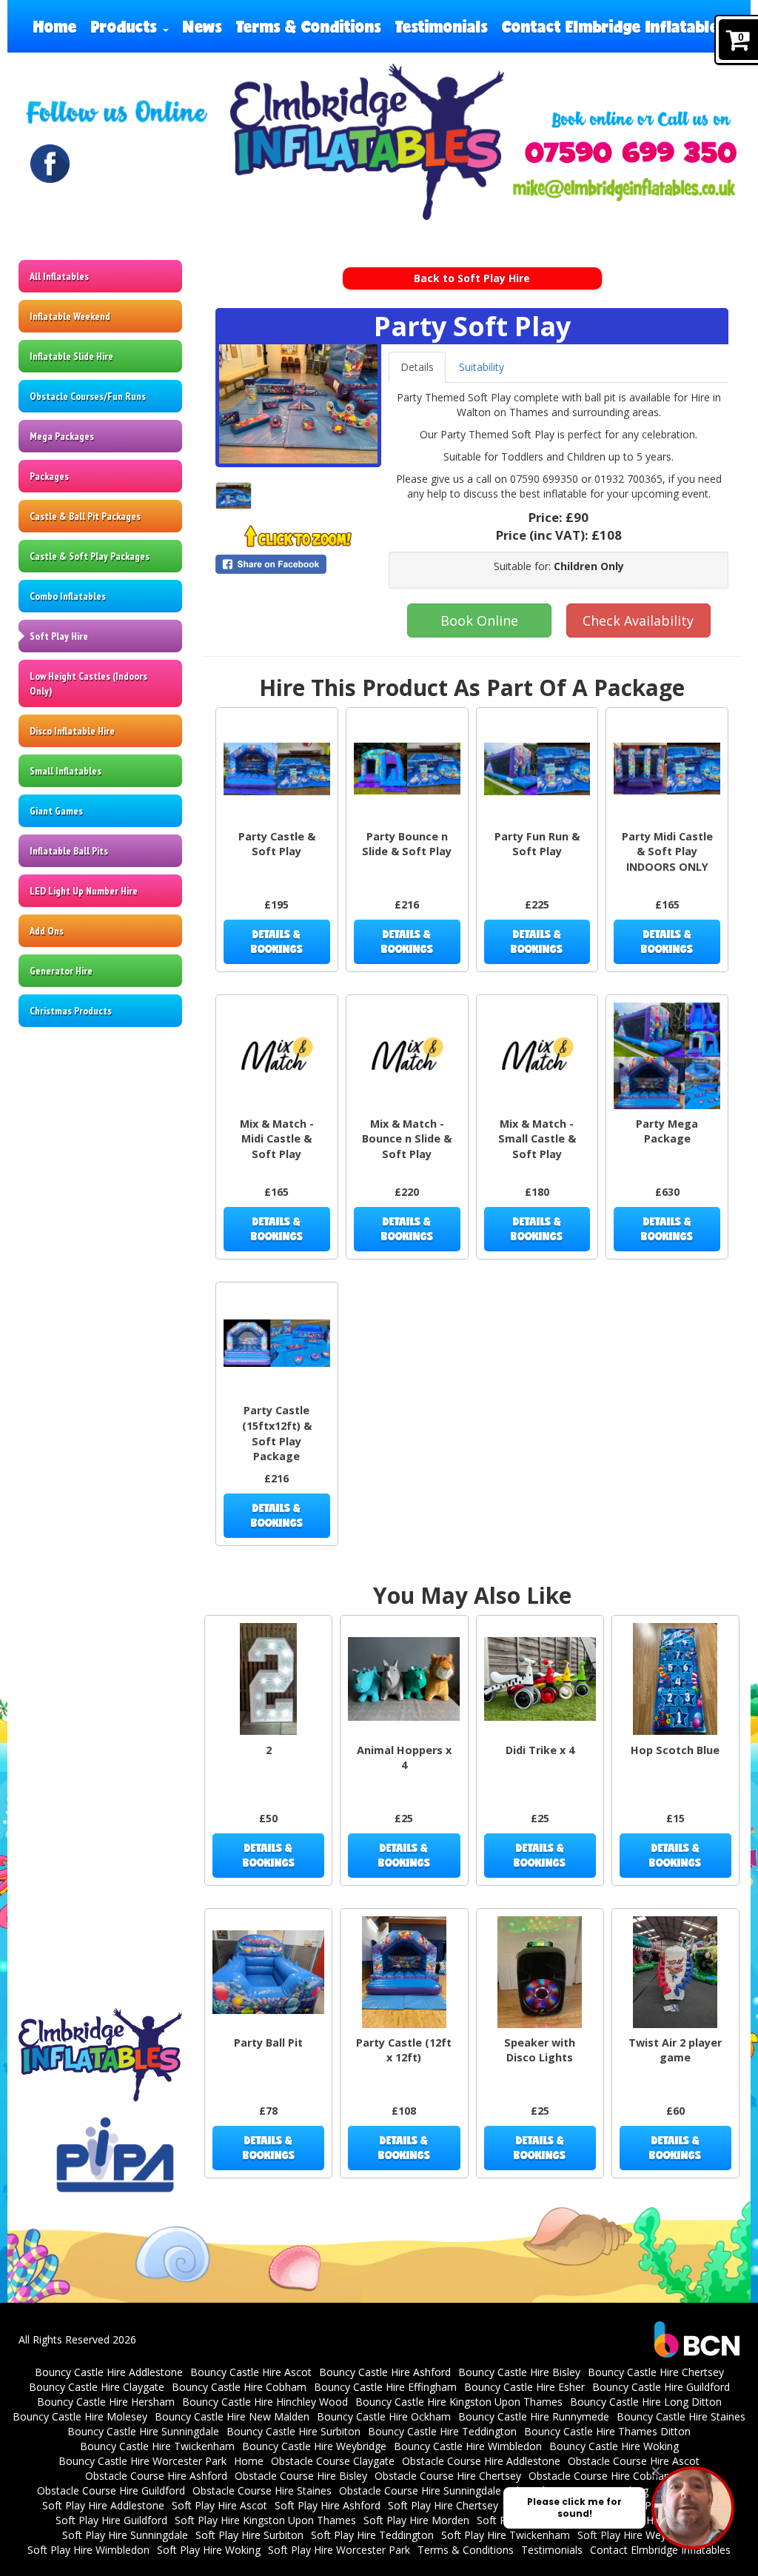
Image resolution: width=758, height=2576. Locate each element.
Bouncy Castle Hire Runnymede (534, 2416)
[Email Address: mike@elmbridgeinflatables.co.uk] (624, 190)
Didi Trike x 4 (540, 1750)
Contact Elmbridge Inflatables (614, 26)
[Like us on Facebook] (50, 164)
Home (55, 26)
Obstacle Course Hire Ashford (156, 2476)
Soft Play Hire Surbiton (249, 2535)
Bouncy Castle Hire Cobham (239, 2387)
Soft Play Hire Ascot (219, 2505)
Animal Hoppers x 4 (404, 1758)
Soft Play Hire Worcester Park (339, 2550)
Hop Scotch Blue (675, 1750)
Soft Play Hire (59, 636)
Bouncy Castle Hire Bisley (519, 2372)
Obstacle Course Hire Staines (262, 2490)
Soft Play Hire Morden (416, 2520)
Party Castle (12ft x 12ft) (404, 2050)
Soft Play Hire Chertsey (443, 2505)
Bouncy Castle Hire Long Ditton (646, 2402)
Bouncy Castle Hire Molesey (80, 2416)
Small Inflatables (66, 771)
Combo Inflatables (68, 596)
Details (417, 367)
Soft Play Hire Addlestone (103, 2505)
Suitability (482, 367)
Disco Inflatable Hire (72, 731)
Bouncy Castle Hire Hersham (106, 2402)
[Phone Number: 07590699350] (630, 153)
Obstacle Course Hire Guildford (111, 2490)
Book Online (479, 620)
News (202, 26)
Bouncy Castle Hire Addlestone (109, 2372)
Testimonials (442, 26)
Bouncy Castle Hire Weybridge (314, 2446)
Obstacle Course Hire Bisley (301, 2476)
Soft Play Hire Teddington (372, 2535)
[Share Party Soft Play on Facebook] (298, 564)
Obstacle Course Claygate (333, 2461)
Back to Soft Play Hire (472, 278)
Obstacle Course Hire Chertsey (448, 2476)
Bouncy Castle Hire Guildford (661, 2387)
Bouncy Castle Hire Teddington (442, 2431)
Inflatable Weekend (70, 316)
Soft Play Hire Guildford (111, 2520)
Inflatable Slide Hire (71, 356)
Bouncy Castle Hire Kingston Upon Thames (459, 2402)
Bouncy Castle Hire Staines (681, 2416)
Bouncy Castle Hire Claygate (97, 2387)
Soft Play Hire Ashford (328, 2505)
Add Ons (47, 931)
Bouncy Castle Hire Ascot (251, 2372)
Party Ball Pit (268, 2043)
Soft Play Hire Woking (209, 2550)
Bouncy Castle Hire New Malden (232, 2416)
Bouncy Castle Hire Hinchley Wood (265, 2402)
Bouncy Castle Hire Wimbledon (468, 2446)
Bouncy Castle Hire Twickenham (157, 2446)
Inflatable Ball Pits (69, 851)
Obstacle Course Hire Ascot (634, 2461)
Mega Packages (62, 436)
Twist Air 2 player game (675, 2050)
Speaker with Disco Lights (540, 2050)
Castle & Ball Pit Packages (85, 516)
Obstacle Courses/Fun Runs (88, 396)
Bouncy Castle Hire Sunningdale (143, 2431)
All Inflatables (59, 276)
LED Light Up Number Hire (84, 891)
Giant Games (56, 811)
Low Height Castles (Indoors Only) (88, 683)
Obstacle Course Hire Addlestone (481, 2461)
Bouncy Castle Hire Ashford (385, 2372)
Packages (49, 476)
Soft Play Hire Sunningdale (125, 2535)
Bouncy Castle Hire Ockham (384, 2416)
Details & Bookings (277, 941)
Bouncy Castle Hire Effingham (385, 2387)
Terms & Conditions (309, 26)
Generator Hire (61, 971)
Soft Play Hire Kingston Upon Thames (265, 2520)
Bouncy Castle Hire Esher (524, 2387)
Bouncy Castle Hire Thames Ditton (607, 2431)
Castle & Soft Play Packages (90, 556)
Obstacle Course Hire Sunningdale (420, 2490)
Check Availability (638, 620)
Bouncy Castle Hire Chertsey (656, 2372)
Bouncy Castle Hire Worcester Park (142, 2461)
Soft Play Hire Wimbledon (88, 2550)
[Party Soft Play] (298, 404)
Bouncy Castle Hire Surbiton (294, 2431)
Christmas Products (71, 1011)
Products (126, 26)
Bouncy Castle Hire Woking (614, 2446)
